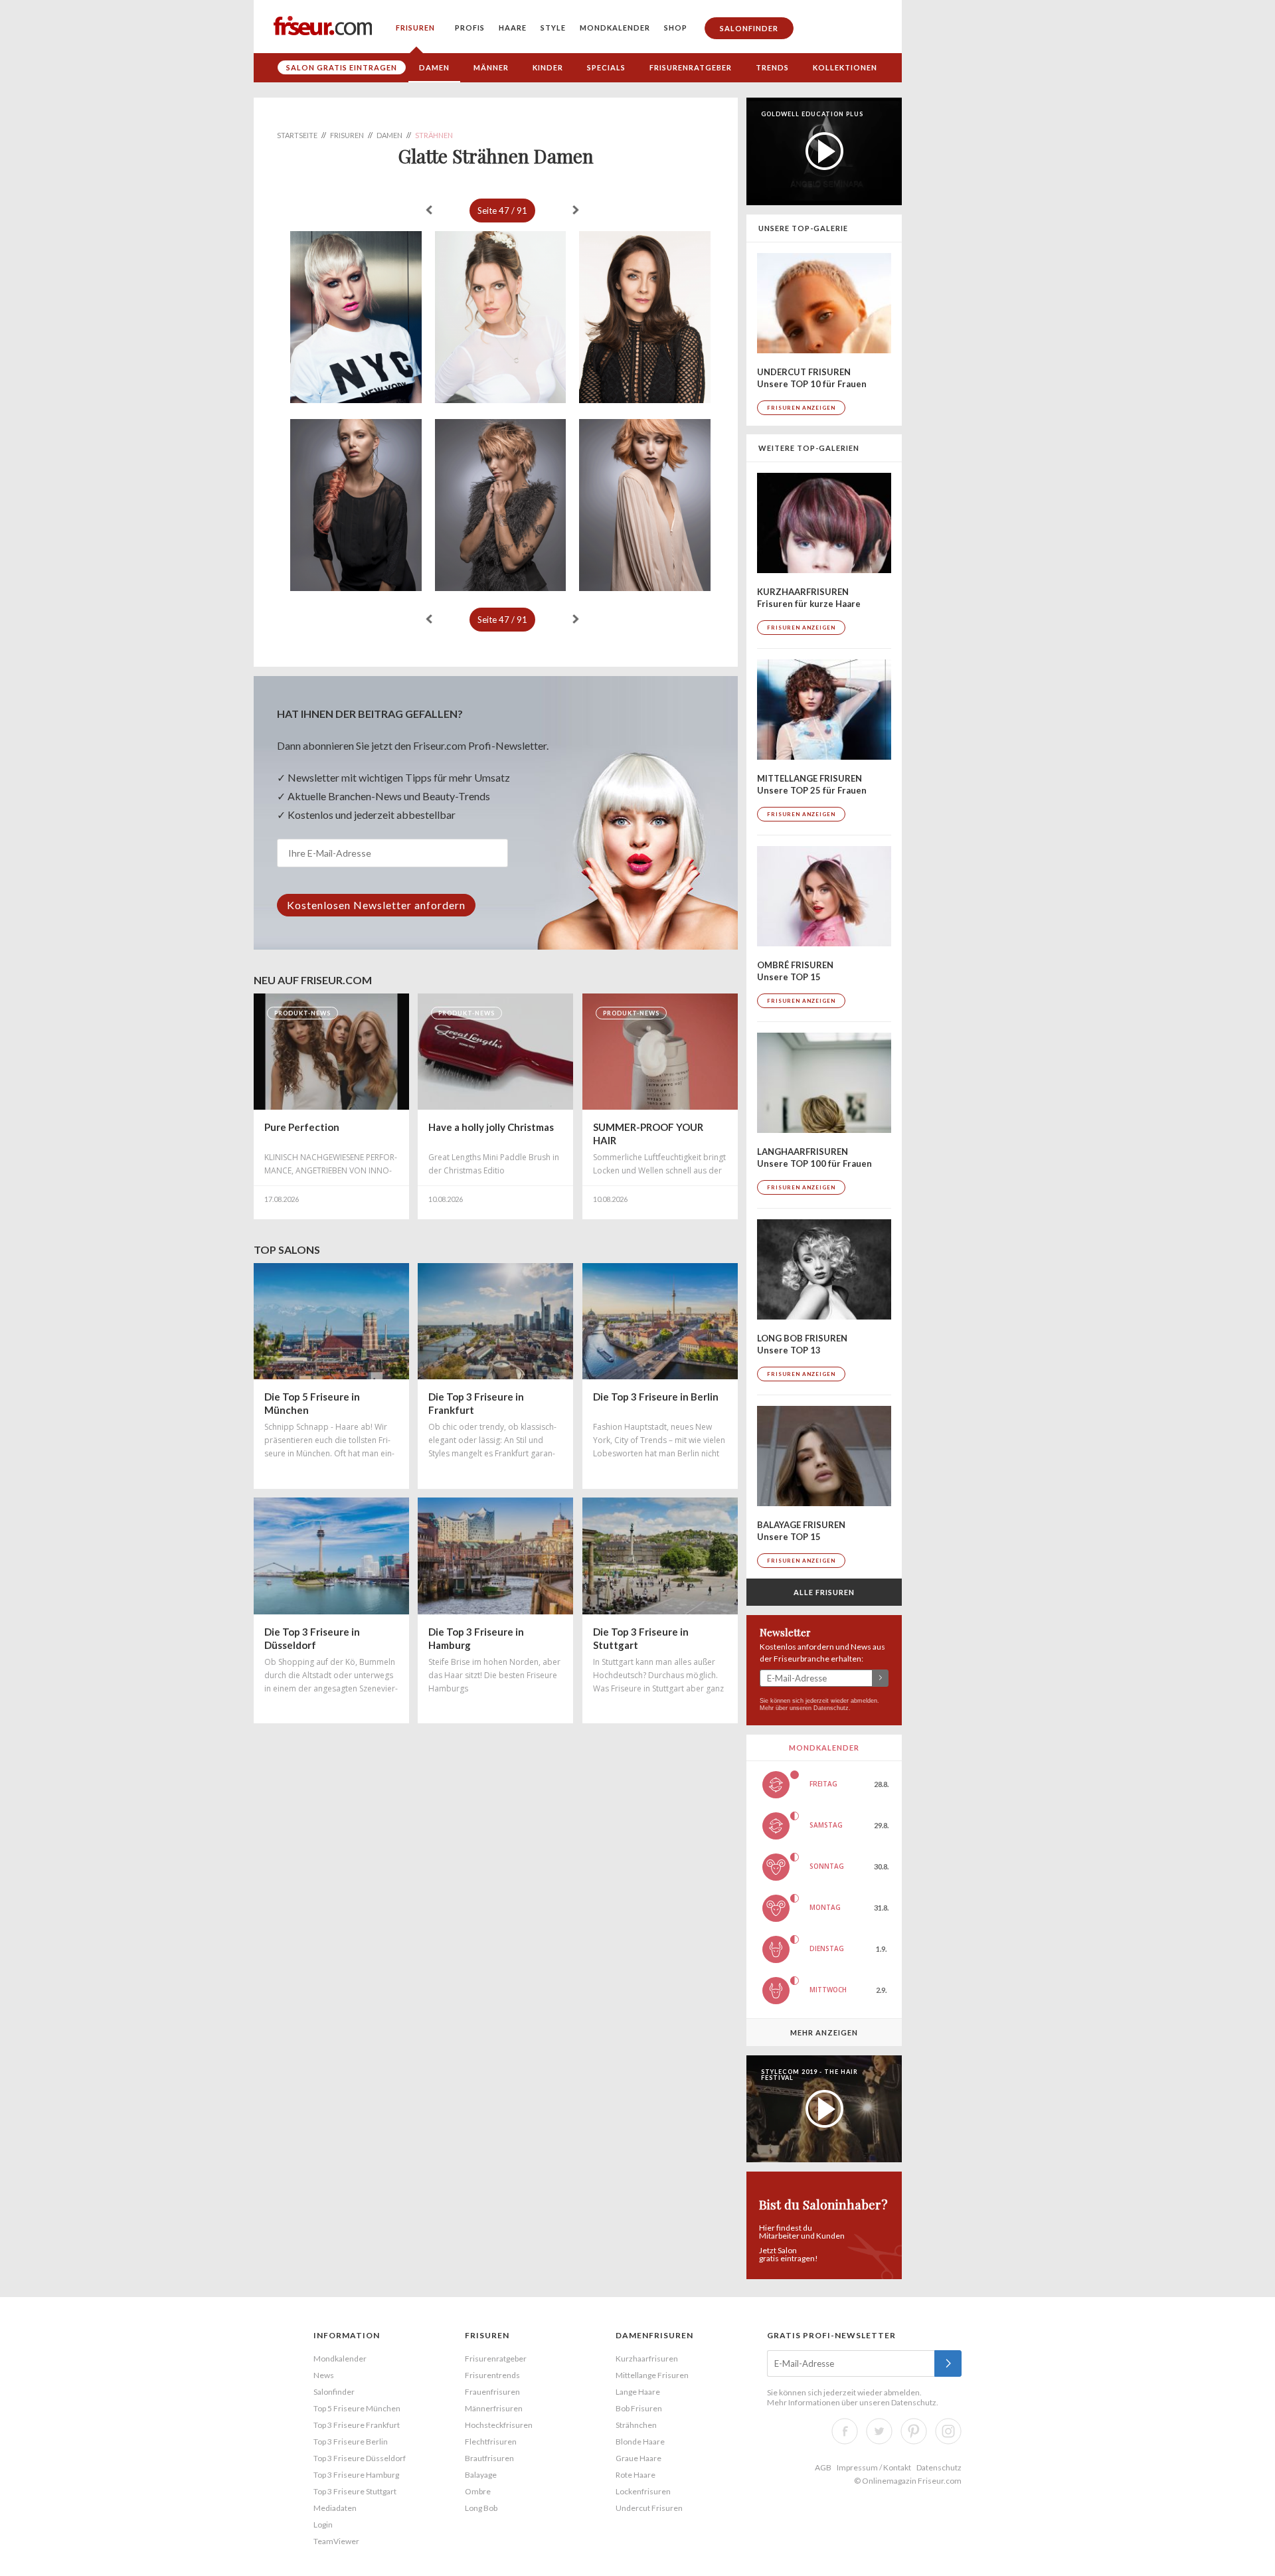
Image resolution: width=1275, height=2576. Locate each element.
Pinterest (914, 2431)
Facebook (845, 2431)
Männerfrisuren (494, 2408)
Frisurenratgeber (691, 67)
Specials (606, 67)
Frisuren (415, 28)
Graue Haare (638, 2458)
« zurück (429, 210)
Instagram (948, 2431)
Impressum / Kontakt (874, 2467)
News (324, 2375)
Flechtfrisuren (491, 2442)
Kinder (548, 67)
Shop (676, 28)
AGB (823, 2467)
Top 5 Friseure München (357, 2408)
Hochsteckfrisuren (499, 2425)
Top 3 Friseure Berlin (351, 2442)
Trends (772, 67)
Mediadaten (335, 2508)
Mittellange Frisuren (652, 2375)
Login (323, 2525)
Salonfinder (749, 28)
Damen (434, 67)
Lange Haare (638, 2392)
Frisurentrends (492, 2375)
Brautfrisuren (489, 2458)
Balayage (481, 2475)
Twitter (879, 2431)
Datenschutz (831, 1708)
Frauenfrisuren (492, 2392)
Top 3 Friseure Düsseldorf (360, 2458)
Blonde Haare (640, 2442)
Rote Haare (636, 2475)
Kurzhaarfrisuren (647, 2359)
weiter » (576, 210)
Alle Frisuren (824, 1592)
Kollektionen (845, 67)
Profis (470, 28)
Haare (513, 28)
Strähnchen (636, 2425)
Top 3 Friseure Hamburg (356, 2475)
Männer (491, 67)
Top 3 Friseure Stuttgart (355, 2491)
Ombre (478, 2491)
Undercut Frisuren (649, 2508)
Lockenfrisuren (643, 2491)
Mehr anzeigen (824, 2032)
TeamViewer (336, 2541)
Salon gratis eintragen (342, 67)
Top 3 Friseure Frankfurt (357, 2425)
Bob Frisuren (639, 2408)
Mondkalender (615, 28)
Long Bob (481, 2508)
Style (553, 28)
